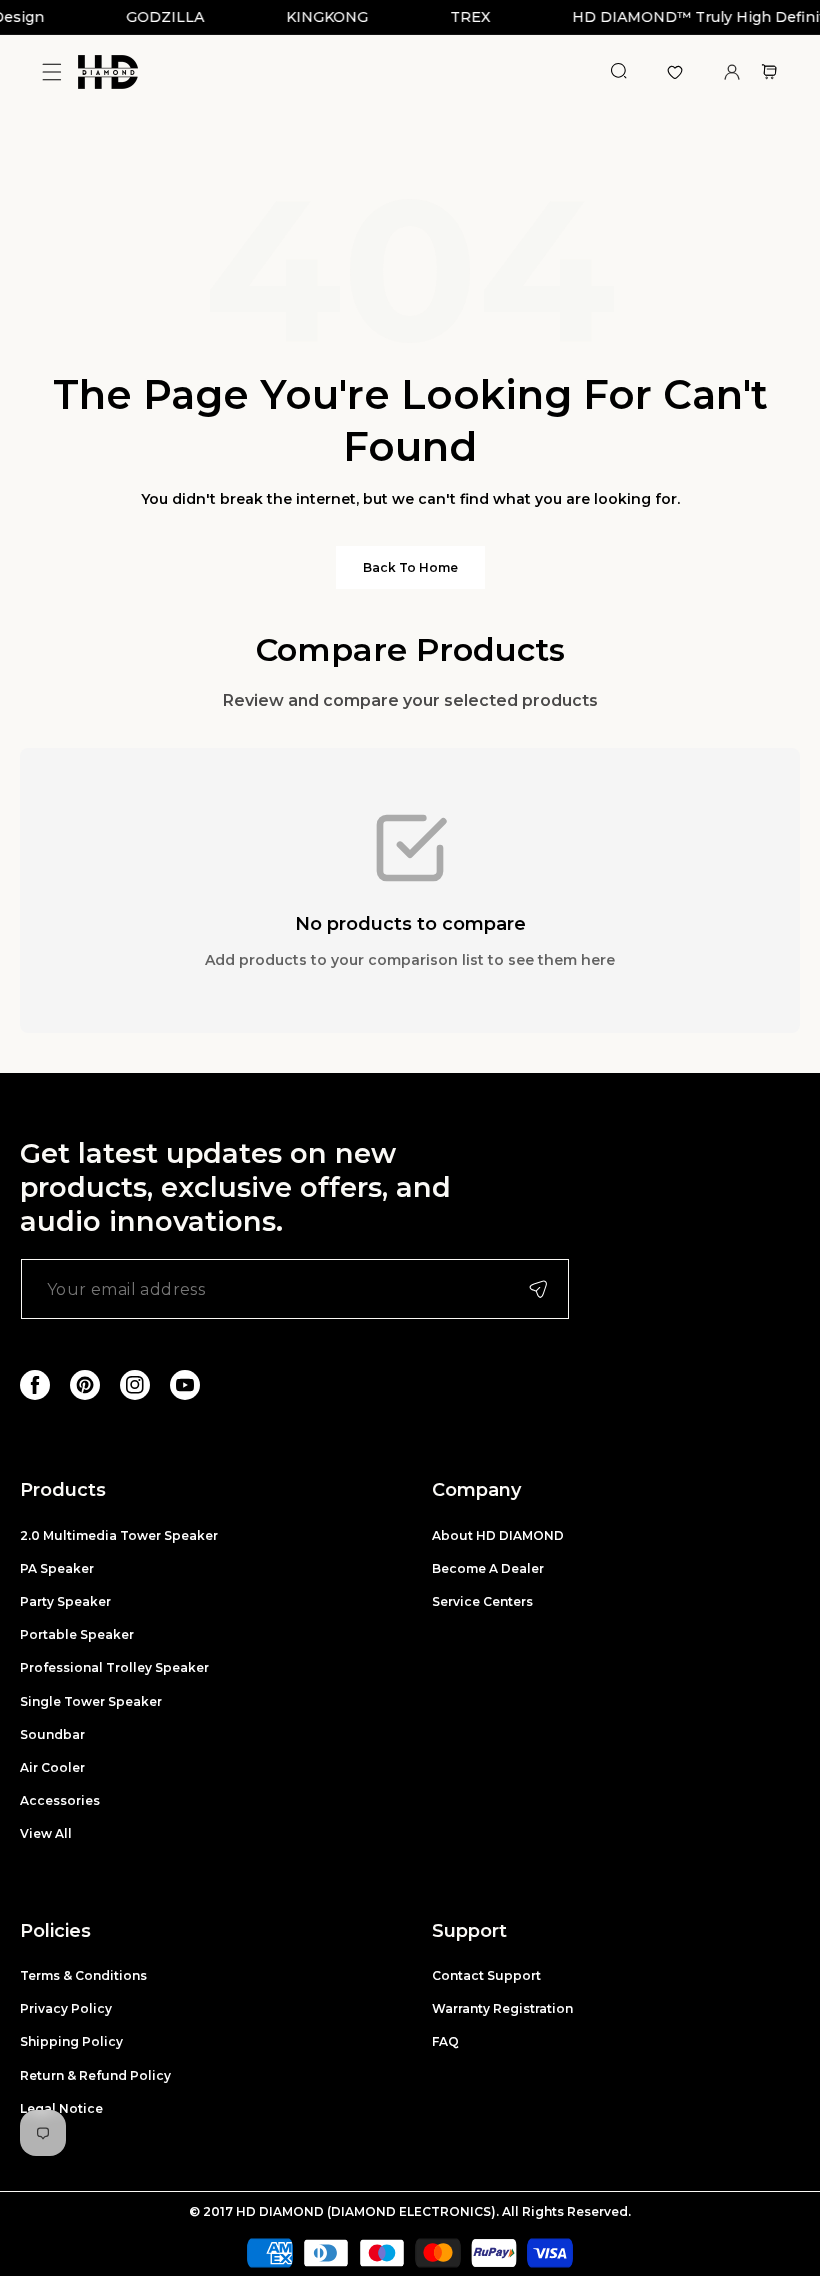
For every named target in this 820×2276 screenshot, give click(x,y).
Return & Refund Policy (95, 2075)
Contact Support (486, 1975)
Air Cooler (52, 1767)
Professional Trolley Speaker (114, 1667)
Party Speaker (65, 1601)
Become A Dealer (488, 1568)
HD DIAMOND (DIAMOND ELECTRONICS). (369, 2211)
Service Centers (482, 1601)
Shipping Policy (71, 2041)
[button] (51, 72)
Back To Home (410, 567)
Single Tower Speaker (91, 1701)
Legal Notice (61, 2108)
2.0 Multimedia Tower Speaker (119, 1535)
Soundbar (52, 1734)
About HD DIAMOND (498, 1535)
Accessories (60, 1800)
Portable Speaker (77, 1634)
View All (46, 1833)
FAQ (445, 2041)
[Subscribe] (538, 1289)
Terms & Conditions (83, 1975)
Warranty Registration (502, 2008)
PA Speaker (57, 1568)
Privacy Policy (66, 2008)
